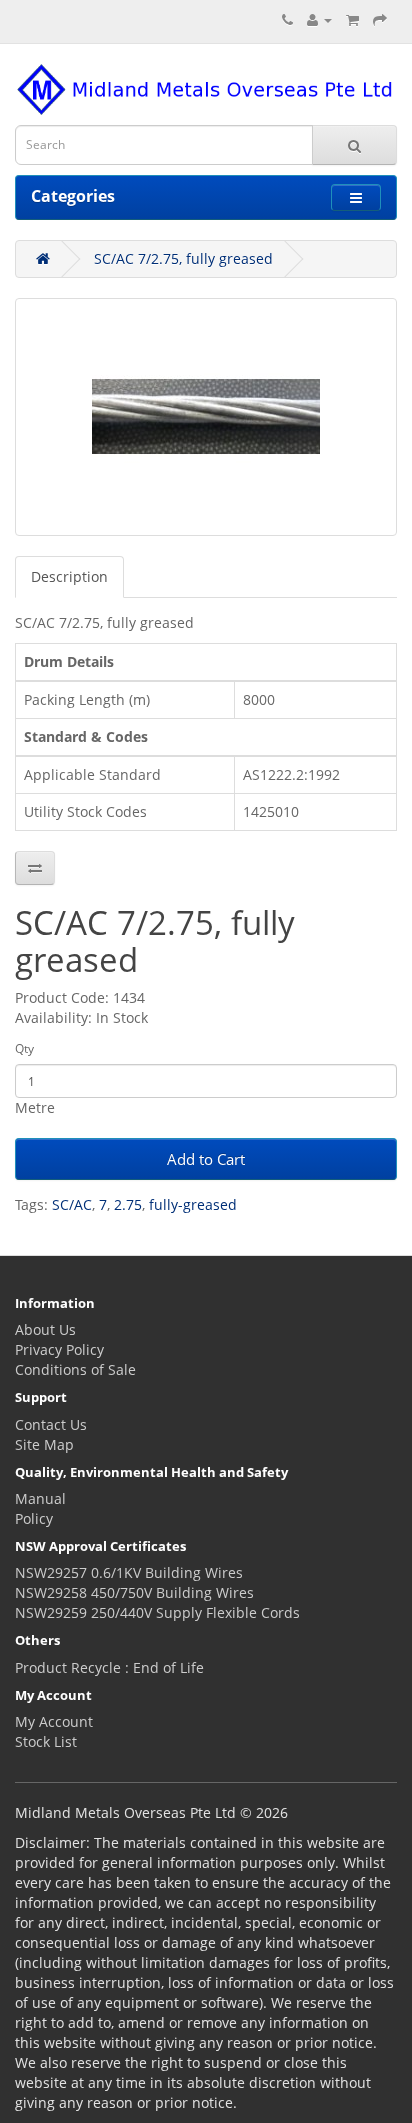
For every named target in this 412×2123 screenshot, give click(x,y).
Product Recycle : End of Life (109, 1667)
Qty (24, 1048)
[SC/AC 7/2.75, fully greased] (206, 417)
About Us (45, 1329)
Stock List (46, 1741)
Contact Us (51, 1424)
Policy (34, 1518)
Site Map (44, 1444)
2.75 (128, 1204)
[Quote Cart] (352, 19)
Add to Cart (206, 1159)
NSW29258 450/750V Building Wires (134, 1592)
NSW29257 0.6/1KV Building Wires (129, 1572)
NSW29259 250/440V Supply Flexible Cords (157, 1612)
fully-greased (193, 1204)
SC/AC (72, 1204)
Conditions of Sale (75, 1369)
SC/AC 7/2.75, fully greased (183, 258)
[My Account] (319, 19)
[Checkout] (380, 19)
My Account (54, 1721)
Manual (40, 1498)
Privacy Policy (59, 1349)
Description (69, 576)
